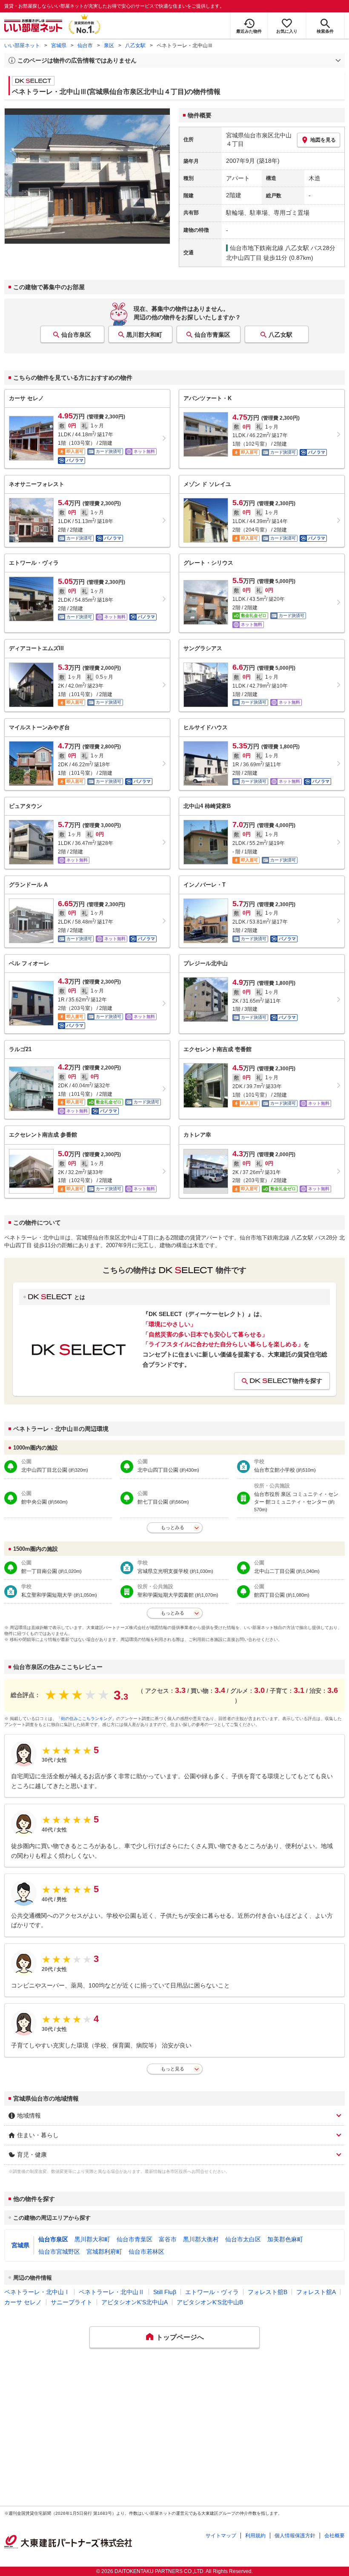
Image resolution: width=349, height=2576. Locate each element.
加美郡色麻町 (285, 2239)
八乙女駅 (135, 45)
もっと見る (173, 2069)
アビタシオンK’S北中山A (134, 2302)
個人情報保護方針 (295, 2536)
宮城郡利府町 (104, 2252)
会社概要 (335, 2536)
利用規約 (255, 2536)
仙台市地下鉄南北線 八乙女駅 (269, 248)
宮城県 (59, 45)
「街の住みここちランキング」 (86, 1719)
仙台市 (85, 45)
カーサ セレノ (23, 2302)
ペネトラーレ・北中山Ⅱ (112, 2292)
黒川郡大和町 (144, 335)
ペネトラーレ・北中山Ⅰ (37, 2292)
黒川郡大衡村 (201, 2239)
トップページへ (180, 2337)
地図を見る (323, 140)
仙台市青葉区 (212, 335)
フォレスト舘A (316, 2292)
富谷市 (168, 2239)
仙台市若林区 (146, 2252)
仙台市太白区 (243, 2239)
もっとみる (173, 1527)
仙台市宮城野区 (59, 2252)
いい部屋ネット (22, 45)
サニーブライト (72, 2302)
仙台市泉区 (76, 335)
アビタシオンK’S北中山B (210, 2302)
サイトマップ (221, 2536)
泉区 (109, 45)
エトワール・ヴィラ (212, 2292)
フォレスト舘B (267, 2292)
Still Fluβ (165, 2292)
